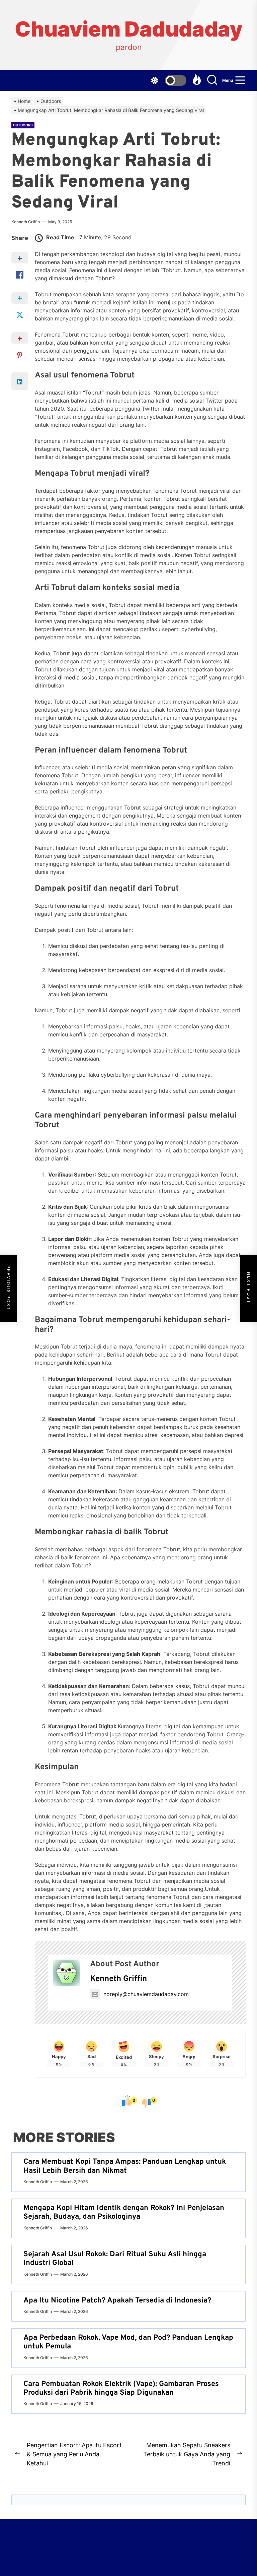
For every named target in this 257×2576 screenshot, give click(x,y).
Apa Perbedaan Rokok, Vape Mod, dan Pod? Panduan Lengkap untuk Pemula (128, 2342)
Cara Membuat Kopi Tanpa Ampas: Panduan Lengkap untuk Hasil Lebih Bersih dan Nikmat (125, 2166)
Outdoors (23, 125)
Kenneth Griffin (26, 222)
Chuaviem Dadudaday (129, 29)
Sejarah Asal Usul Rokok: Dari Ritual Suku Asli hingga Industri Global (115, 2259)
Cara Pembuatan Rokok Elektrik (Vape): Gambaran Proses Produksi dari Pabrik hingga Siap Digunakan (121, 2388)
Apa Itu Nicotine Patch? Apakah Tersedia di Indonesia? (117, 2301)
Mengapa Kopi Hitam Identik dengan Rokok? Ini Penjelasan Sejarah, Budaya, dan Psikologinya (124, 2212)
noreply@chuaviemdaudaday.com (146, 1994)
